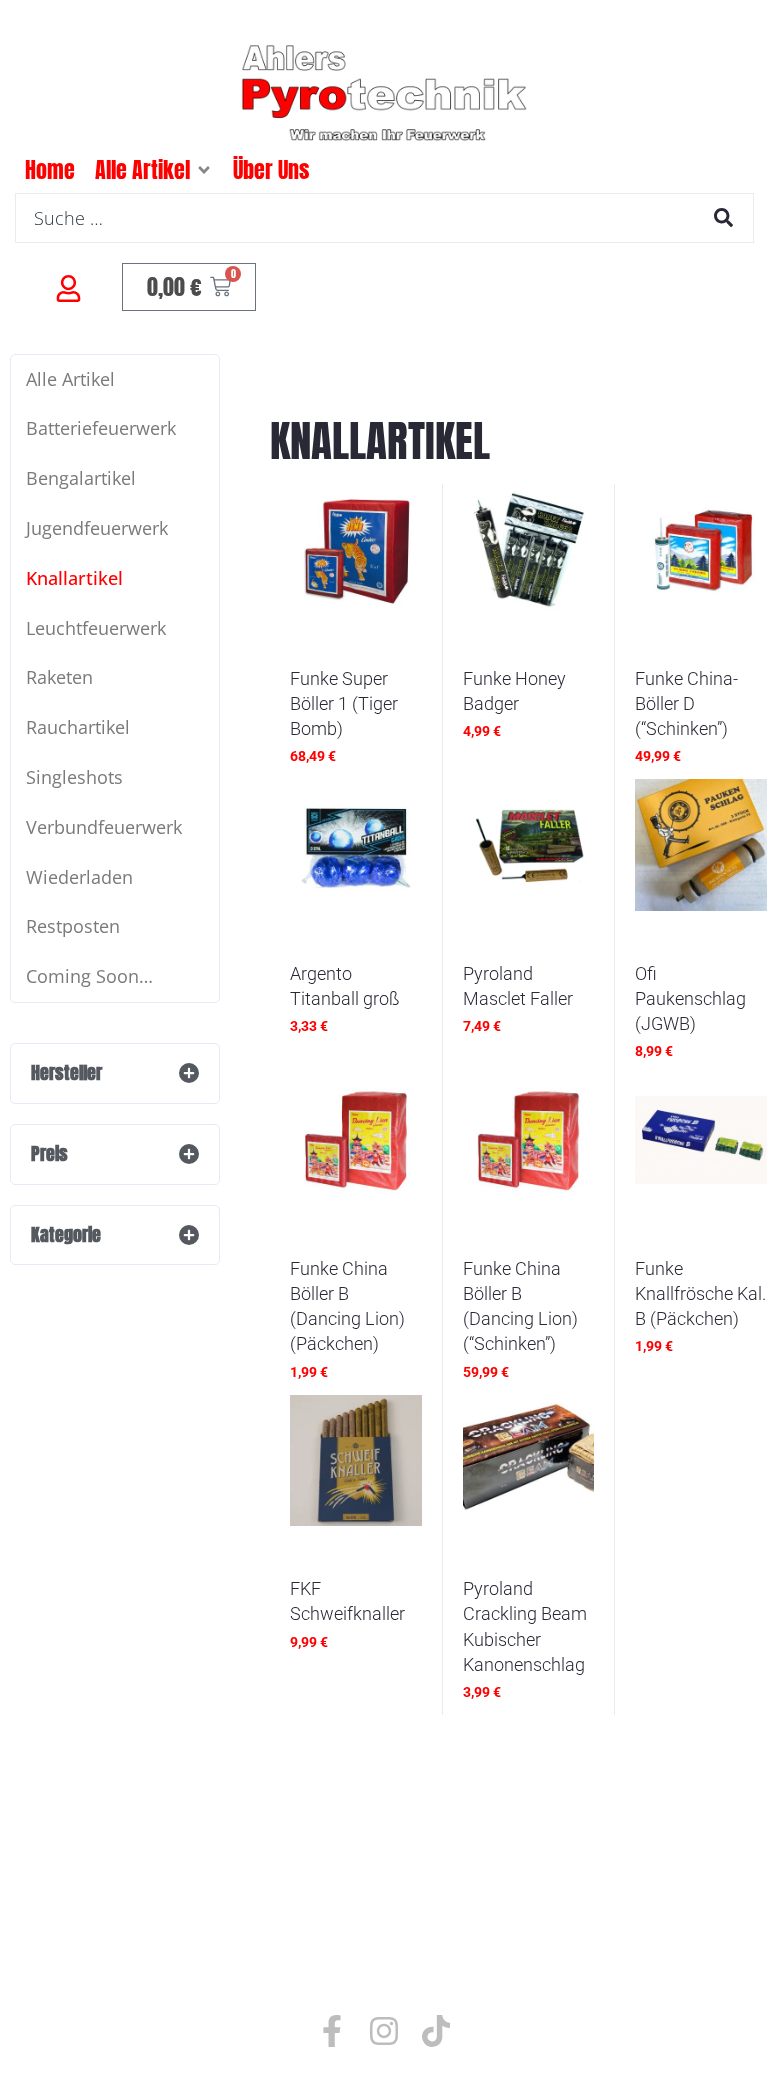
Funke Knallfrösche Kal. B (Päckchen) (700, 1293)
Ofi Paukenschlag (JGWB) (690, 998)
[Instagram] (384, 2031)
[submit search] (723, 217)
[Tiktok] (436, 2031)
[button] (204, 170)
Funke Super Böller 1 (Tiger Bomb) (344, 703)
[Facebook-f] (332, 2031)
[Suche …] (384, 218)
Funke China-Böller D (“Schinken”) (686, 703)
